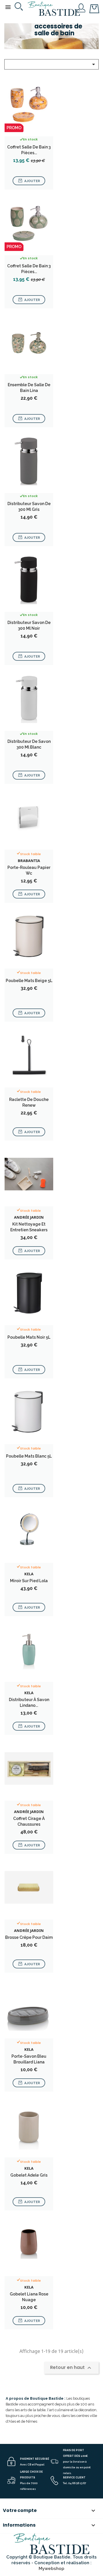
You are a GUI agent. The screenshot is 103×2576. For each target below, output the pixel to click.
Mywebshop (51, 2569)
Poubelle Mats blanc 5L (29, 1456)
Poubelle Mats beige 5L (29, 981)
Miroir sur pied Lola (29, 1581)
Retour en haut (71, 2368)
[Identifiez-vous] (81, 7)
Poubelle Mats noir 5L (29, 1337)
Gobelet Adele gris (29, 2175)
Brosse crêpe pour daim (29, 1937)
